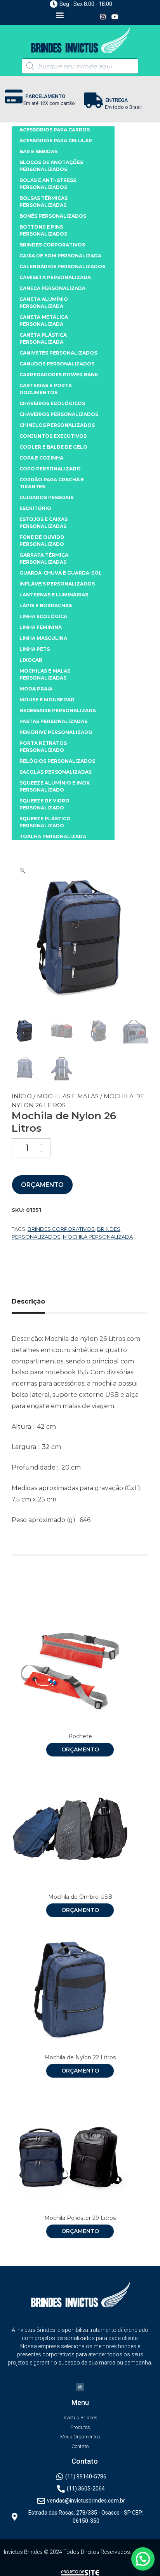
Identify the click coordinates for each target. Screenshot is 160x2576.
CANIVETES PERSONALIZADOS (58, 353)
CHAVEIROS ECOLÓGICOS (52, 403)
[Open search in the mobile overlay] (80, 66)
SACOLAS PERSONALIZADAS (56, 772)
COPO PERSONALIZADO (50, 469)
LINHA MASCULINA (43, 638)
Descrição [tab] (28, 1301)
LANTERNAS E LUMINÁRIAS (54, 595)
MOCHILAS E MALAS (68, 1096)
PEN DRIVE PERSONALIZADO (56, 732)
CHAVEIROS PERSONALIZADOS (59, 414)
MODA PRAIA (36, 689)
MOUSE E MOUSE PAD (47, 700)
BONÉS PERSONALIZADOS (53, 216)
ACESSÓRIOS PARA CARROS (55, 130)
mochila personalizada (98, 1237)
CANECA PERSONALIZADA (52, 288)
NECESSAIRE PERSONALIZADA (58, 710)
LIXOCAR (31, 660)
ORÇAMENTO (42, 1185)
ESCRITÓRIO (35, 508)
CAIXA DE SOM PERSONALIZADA (60, 256)
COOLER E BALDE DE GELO (53, 447)
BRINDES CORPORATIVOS (52, 245)
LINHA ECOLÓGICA (43, 616)
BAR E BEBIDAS (38, 151)
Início (22, 1096)
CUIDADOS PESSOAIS (46, 497)
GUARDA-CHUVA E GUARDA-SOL (61, 573)
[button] (60, 15)
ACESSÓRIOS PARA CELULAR (56, 141)
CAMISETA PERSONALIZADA (55, 277)
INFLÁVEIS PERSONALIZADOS (57, 584)
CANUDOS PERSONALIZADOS (57, 364)
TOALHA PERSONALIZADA (53, 836)
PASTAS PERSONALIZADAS (53, 721)
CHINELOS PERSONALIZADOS (57, 425)
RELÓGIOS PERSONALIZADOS (57, 761)
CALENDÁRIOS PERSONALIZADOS (62, 267)
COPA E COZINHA (41, 458)
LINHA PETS (35, 649)
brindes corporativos (61, 1229)
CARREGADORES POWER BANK (59, 375)
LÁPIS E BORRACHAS (46, 606)
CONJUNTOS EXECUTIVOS (53, 436)
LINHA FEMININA (41, 627)
